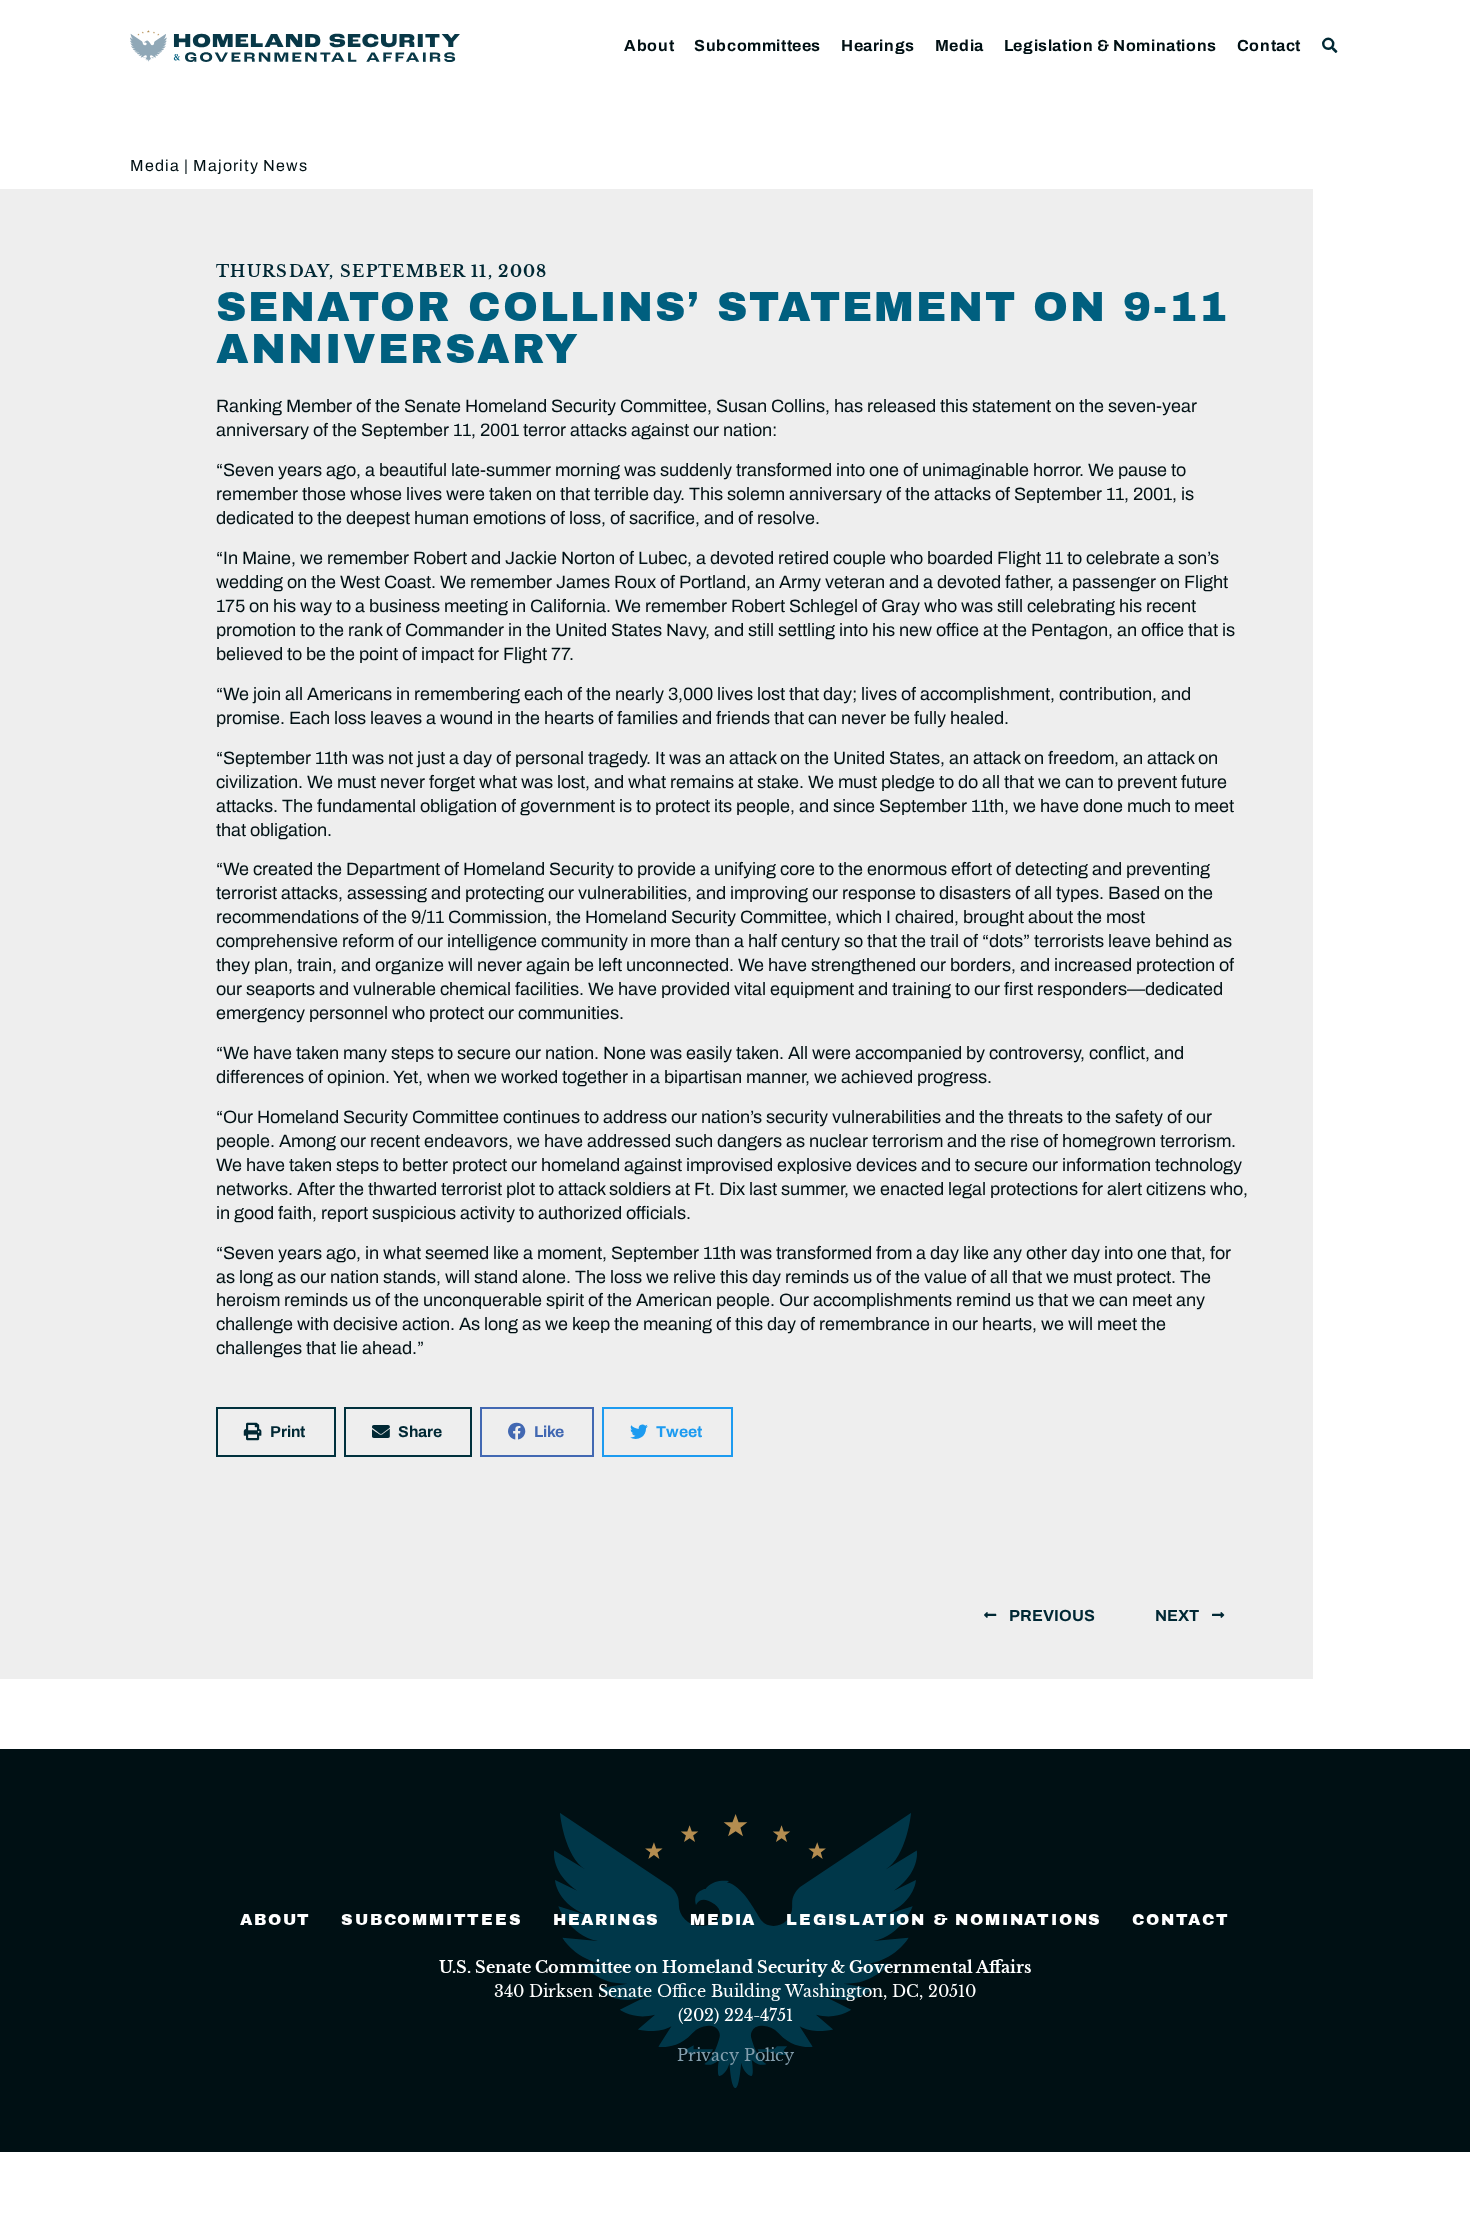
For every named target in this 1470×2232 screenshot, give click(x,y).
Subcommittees (757, 45)
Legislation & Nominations (1110, 45)
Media (959, 45)
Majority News (250, 165)
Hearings (878, 45)
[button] (1330, 45)
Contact (1269, 45)
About (649, 45)
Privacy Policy (735, 2055)
